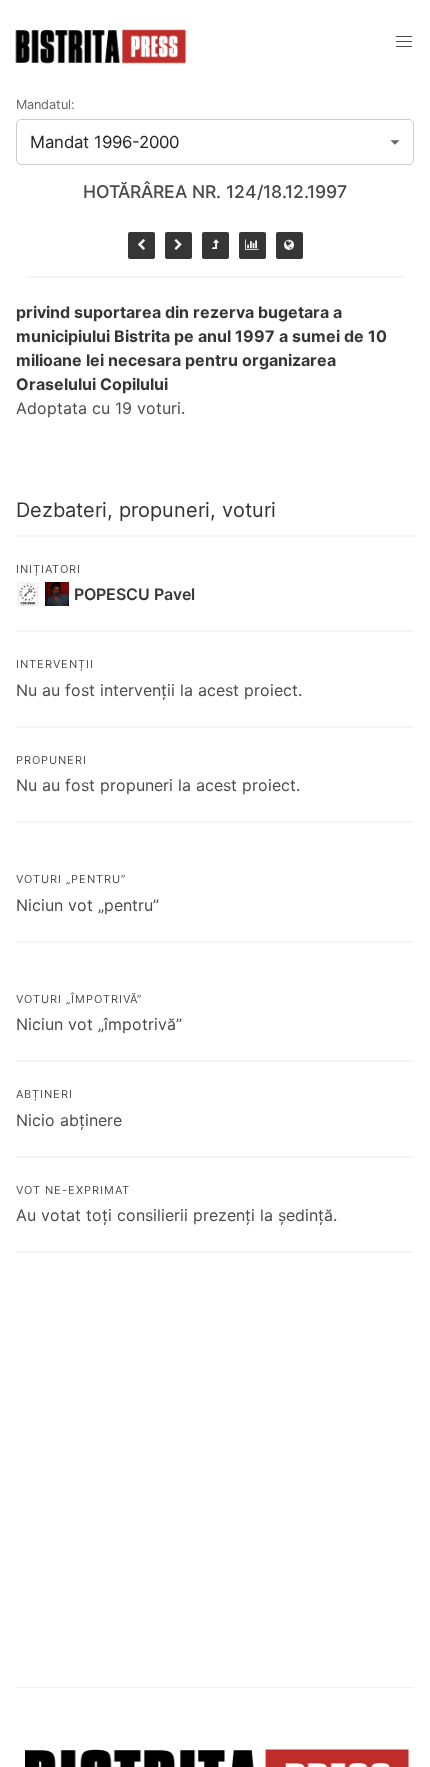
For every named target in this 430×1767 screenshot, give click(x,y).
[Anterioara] (141, 245)
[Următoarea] (178, 245)
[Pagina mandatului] (252, 245)
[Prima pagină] (289, 245)
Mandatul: (45, 104)
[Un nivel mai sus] (215, 245)
